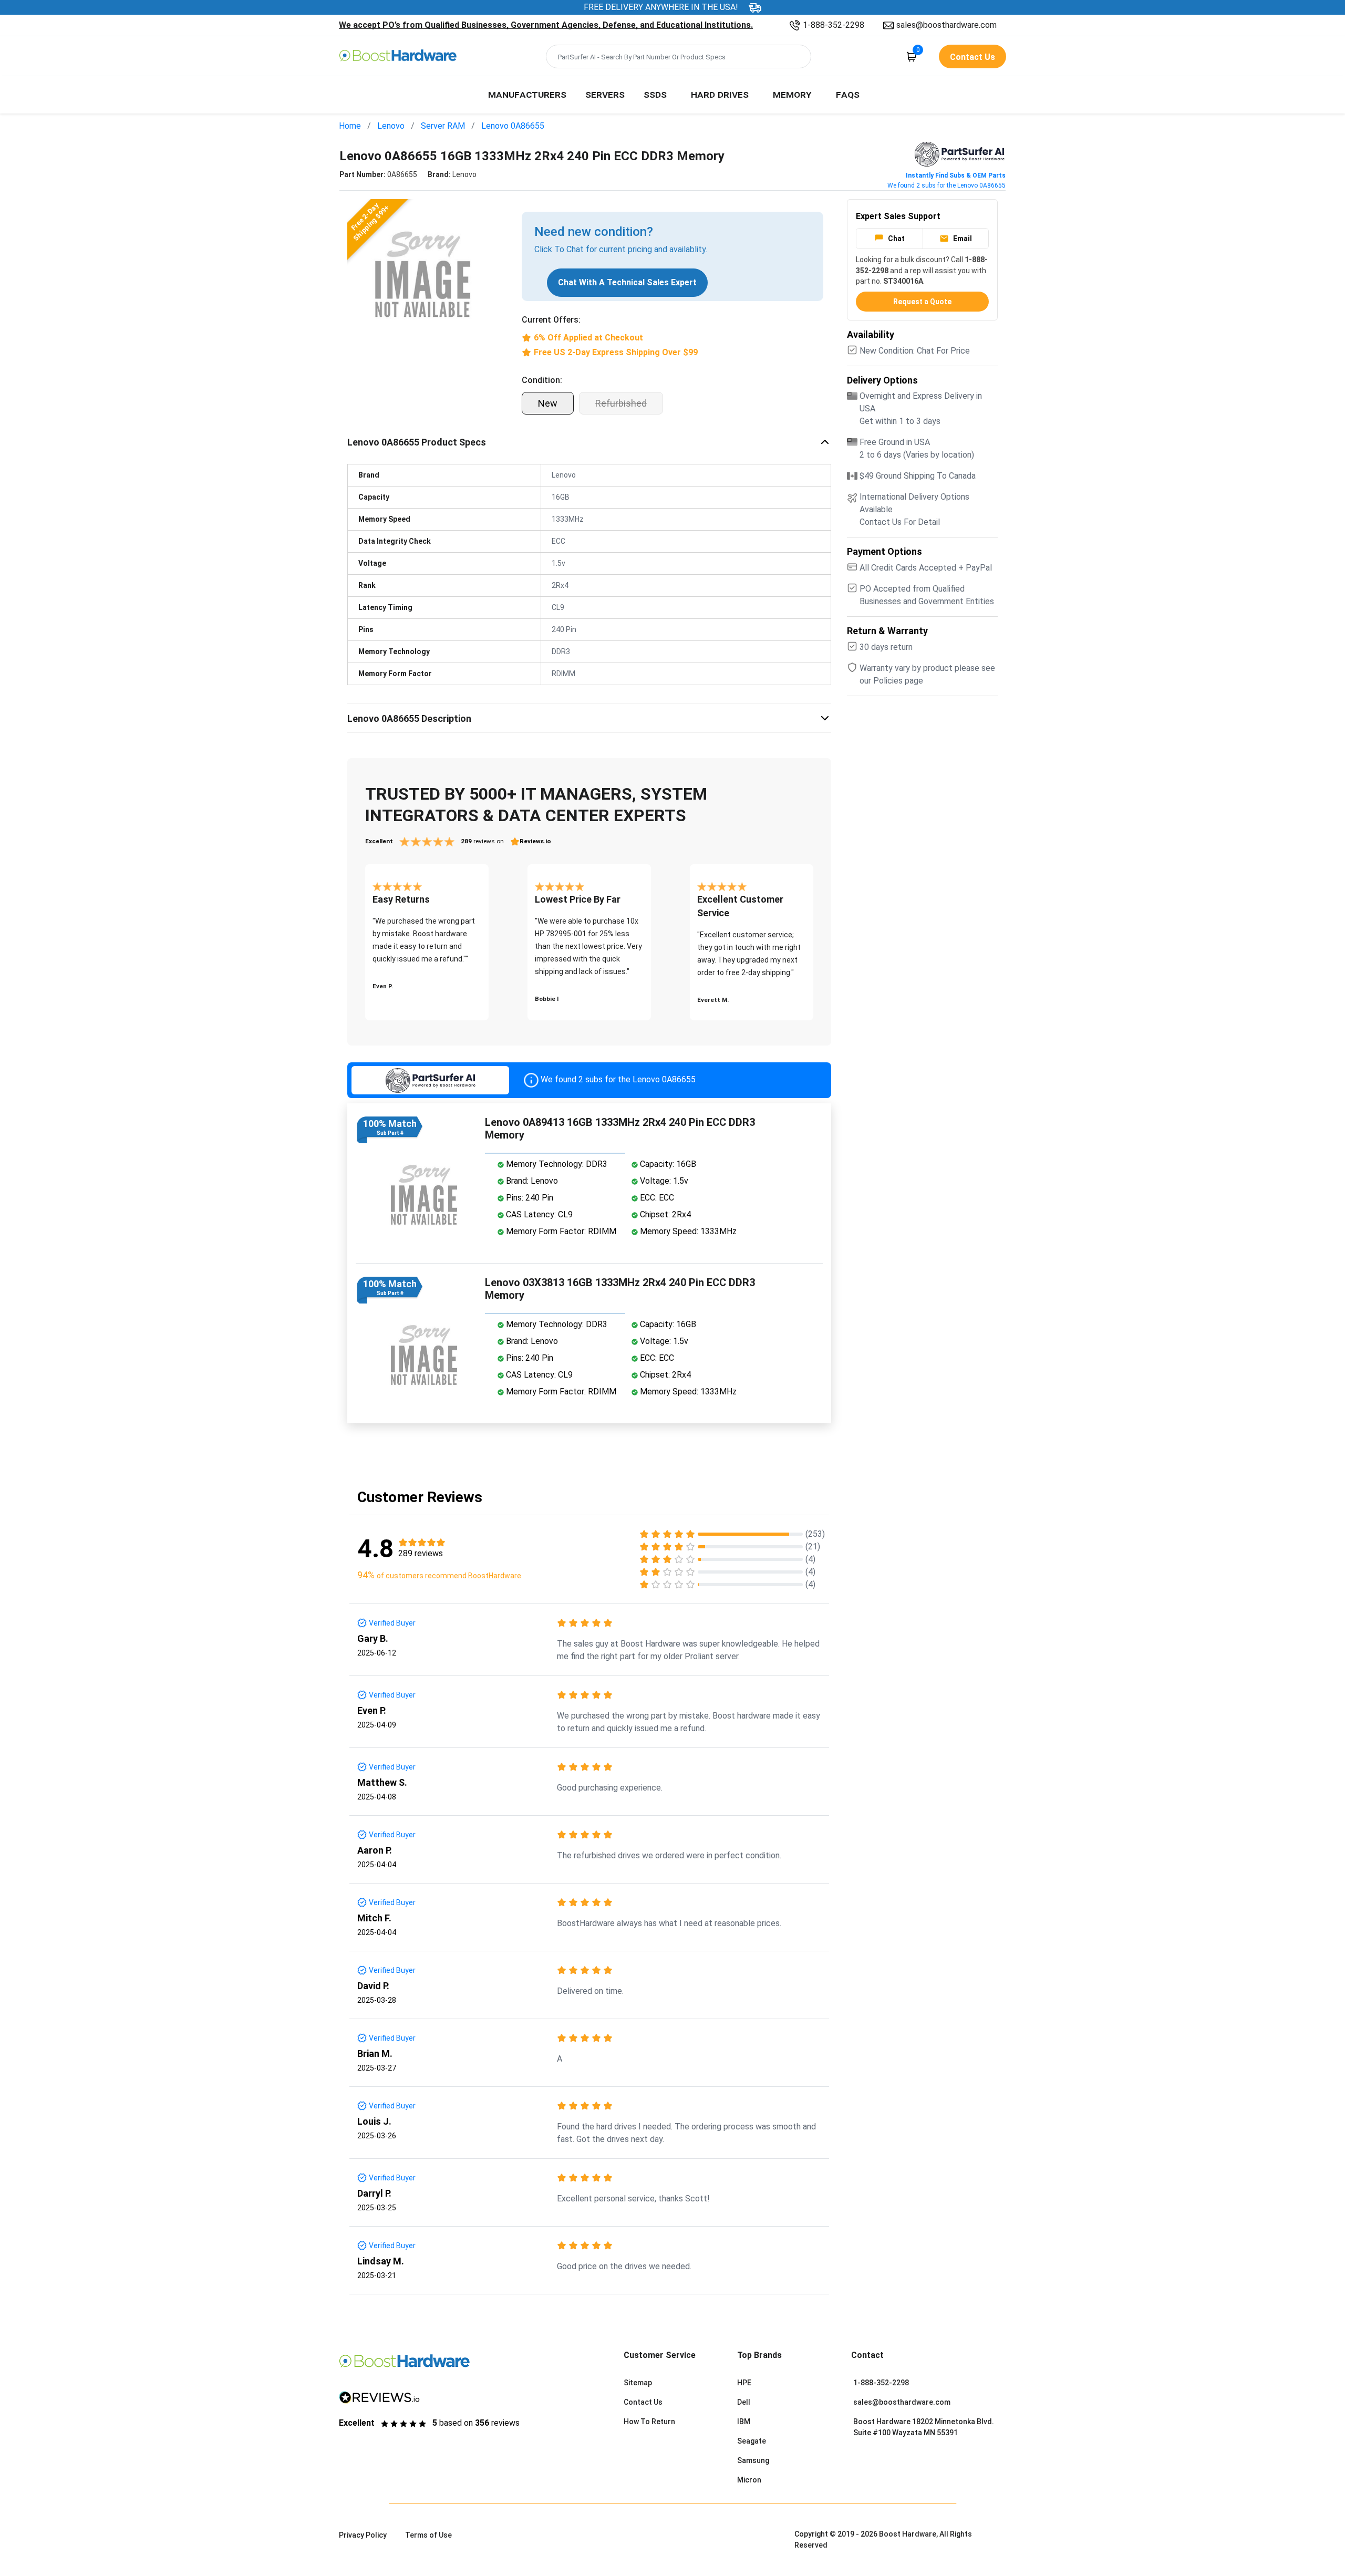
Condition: (542, 380)
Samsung (753, 2460)
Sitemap (638, 2383)
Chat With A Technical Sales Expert (627, 282)
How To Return (649, 2422)
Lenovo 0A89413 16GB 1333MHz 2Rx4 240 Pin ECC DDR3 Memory (620, 1129)
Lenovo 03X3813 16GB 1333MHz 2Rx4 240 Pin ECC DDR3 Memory (620, 1289)
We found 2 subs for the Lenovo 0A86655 (946, 185)
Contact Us (643, 2402)
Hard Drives (720, 94)
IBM (744, 2422)
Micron (749, 2480)
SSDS (655, 94)
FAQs (848, 94)
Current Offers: (551, 320)
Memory (792, 94)
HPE (744, 2383)
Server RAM (443, 126)
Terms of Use (428, 2535)
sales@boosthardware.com (946, 25)
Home (350, 126)
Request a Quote (922, 302)
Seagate (752, 2441)
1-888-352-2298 (834, 25)
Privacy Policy (363, 2535)
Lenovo (391, 126)
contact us (972, 57)
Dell (744, 2402)
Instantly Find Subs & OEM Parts (956, 175)
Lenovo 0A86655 (513, 126)
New (548, 403)
